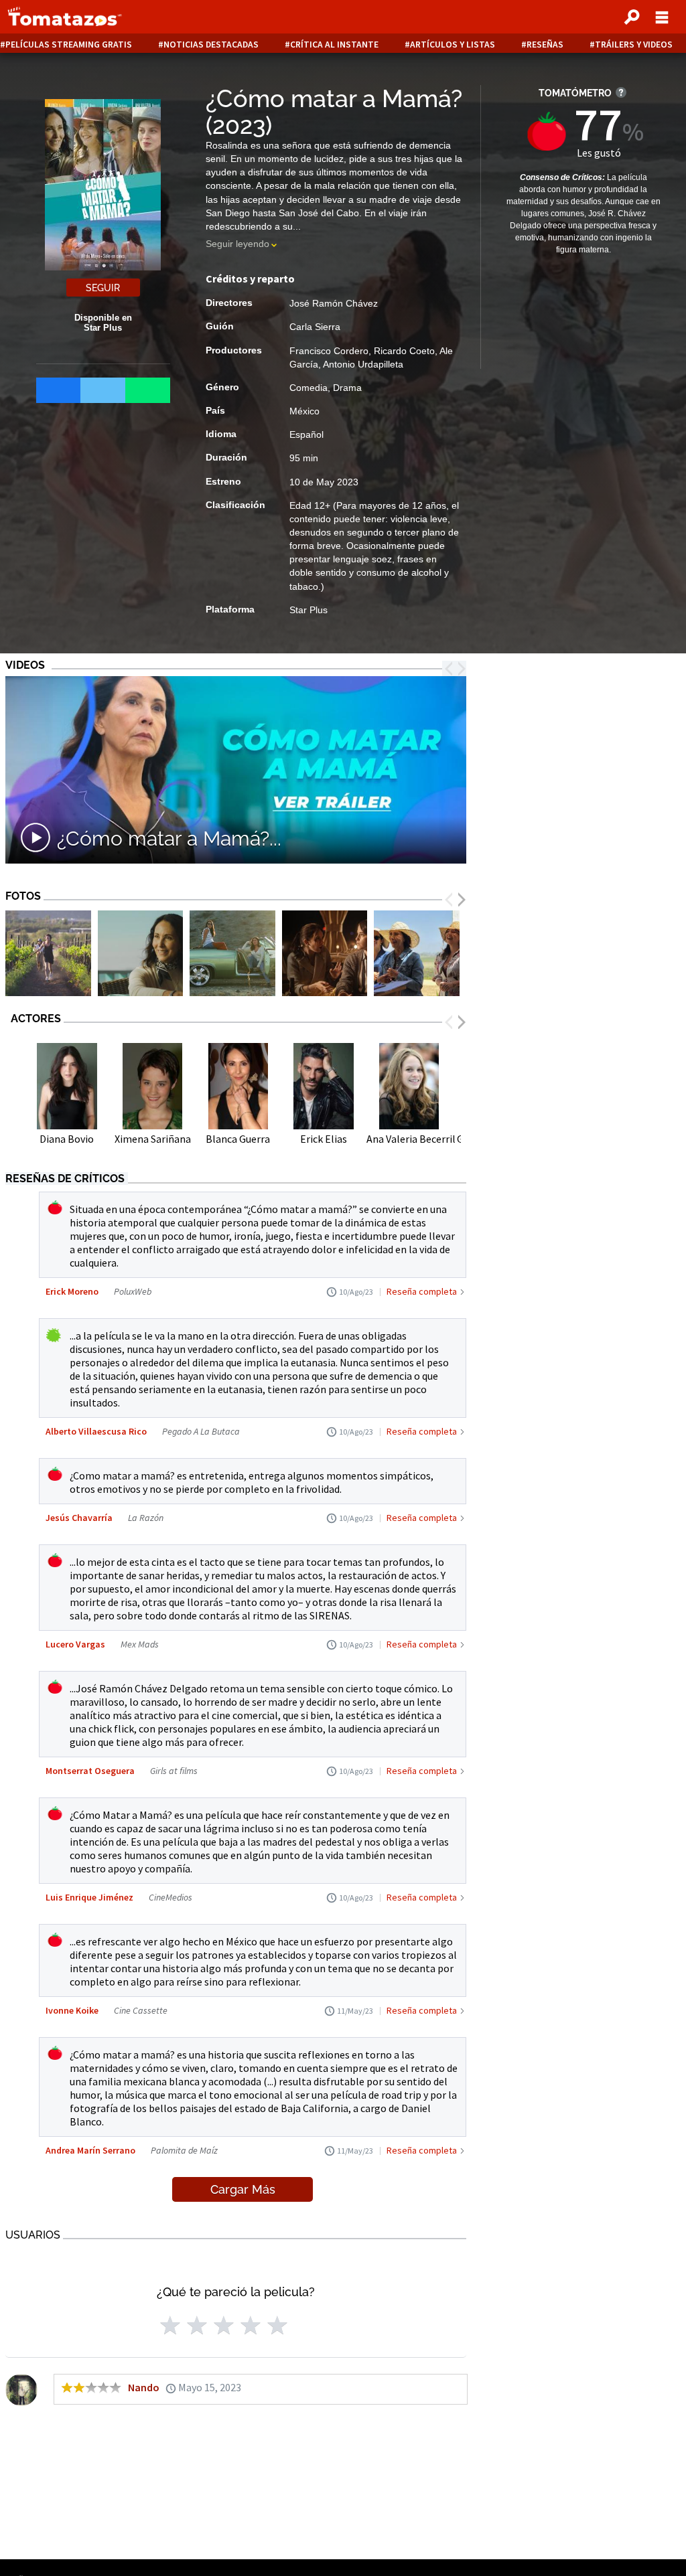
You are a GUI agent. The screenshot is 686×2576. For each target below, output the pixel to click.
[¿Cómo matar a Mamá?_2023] (48, 955)
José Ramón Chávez (334, 303)
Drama (347, 388)
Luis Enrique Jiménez (89, 1897)
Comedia (308, 388)
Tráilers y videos (634, 45)
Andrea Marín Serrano (90, 2150)
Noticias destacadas (211, 45)
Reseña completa (422, 1291)
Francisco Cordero (329, 351)
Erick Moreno (72, 1291)
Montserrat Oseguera (90, 1771)
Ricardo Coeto (404, 351)
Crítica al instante (334, 45)
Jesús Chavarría (79, 1518)
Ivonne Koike (72, 2010)
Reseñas (545, 45)
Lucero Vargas (75, 1644)
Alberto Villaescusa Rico (96, 1431)
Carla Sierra (315, 327)
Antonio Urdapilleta (363, 364)
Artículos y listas (453, 45)
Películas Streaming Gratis (69, 45)
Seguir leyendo (237, 244)
